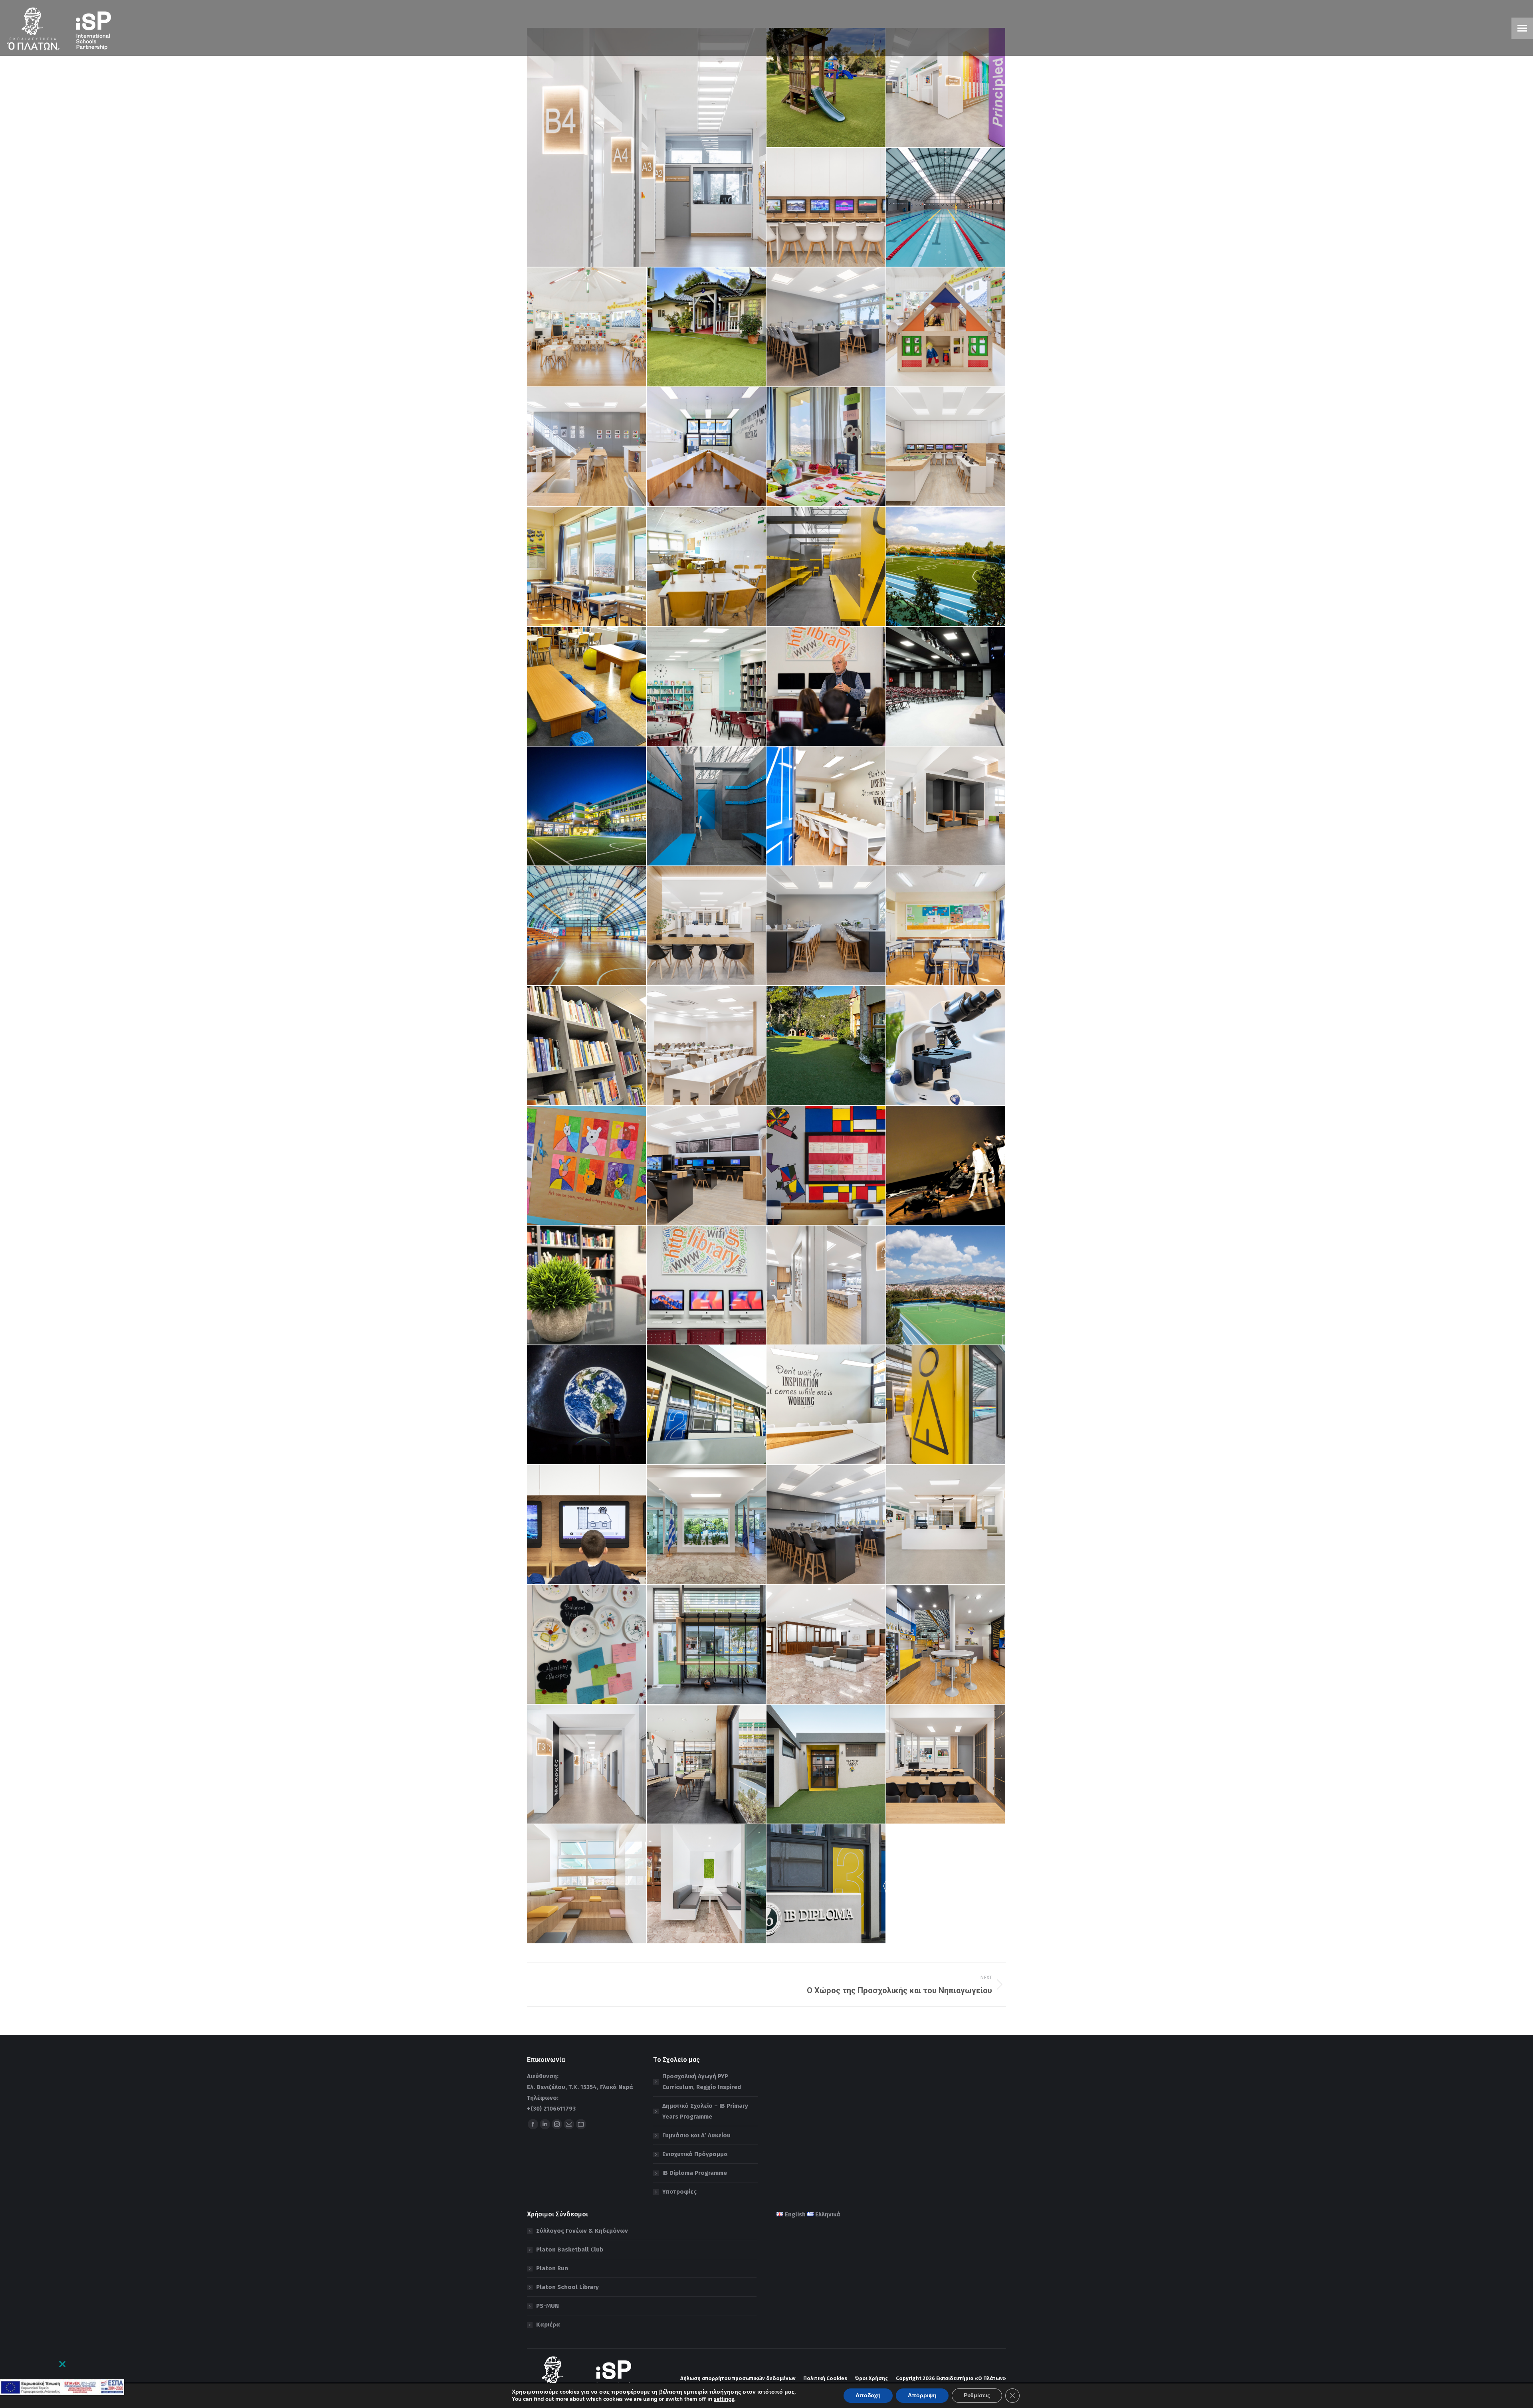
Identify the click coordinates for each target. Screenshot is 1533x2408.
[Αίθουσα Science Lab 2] (826, 926)
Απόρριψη (922, 2395)
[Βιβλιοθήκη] (707, 687)
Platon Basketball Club (570, 2250)
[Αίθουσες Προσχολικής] (707, 327)
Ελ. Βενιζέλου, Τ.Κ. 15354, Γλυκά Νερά (580, 2087)
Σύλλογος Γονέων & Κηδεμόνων (582, 2231)
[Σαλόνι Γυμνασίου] (946, 1525)
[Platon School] (587, 806)
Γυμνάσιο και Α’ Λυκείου (696, 2135)
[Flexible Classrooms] (587, 687)
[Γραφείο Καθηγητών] (946, 1764)
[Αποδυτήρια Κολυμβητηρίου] (826, 567)
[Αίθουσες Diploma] (826, 1884)
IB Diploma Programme (695, 2173)
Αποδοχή (868, 2395)
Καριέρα (548, 2325)
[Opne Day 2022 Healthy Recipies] (587, 1645)
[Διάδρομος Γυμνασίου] (647, 147)
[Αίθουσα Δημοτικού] (587, 567)
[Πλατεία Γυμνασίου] (946, 806)
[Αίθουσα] (826, 447)
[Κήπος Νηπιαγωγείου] (826, 88)
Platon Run (552, 2268)
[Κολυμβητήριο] (946, 208)
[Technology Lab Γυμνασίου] (707, 1166)
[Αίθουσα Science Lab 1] (826, 1525)
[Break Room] (707, 1645)
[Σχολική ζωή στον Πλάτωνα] (946, 327)
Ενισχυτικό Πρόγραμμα (695, 2154)
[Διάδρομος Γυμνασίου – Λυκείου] (587, 1764)
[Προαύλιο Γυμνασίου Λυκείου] (946, 1285)
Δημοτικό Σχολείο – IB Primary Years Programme (705, 2111)
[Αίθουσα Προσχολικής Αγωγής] (587, 327)
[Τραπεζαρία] (707, 1046)
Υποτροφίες (679, 2192)
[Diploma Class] (707, 447)
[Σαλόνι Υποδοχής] (826, 1645)
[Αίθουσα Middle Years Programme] (826, 1166)
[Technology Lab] (826, 208)
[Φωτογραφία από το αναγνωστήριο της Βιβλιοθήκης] (587, 1285)
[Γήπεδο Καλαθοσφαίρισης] (587, 926)
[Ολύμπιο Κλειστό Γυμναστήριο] (946, 1645)
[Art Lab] (587, 447)
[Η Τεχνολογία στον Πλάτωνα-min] (707, 1285)
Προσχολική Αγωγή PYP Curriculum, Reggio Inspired (702, 2082)
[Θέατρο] (946, 687)
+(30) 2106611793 (551, 2109)
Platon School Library (567, 2287)
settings (724, 2399)
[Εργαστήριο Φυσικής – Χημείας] (826, 327)
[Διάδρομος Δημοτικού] (946, 88)
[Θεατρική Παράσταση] (946, 1166)
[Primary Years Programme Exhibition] (587, 1166)
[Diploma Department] (707, 1405)
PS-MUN (548, 2306)
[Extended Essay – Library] (587, 1046)
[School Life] (946, 567)
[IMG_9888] (826, 1046)
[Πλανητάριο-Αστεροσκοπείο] (587, 1405)
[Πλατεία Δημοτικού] (707, 926)
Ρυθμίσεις (977, 2395)
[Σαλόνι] (707, 1525)
